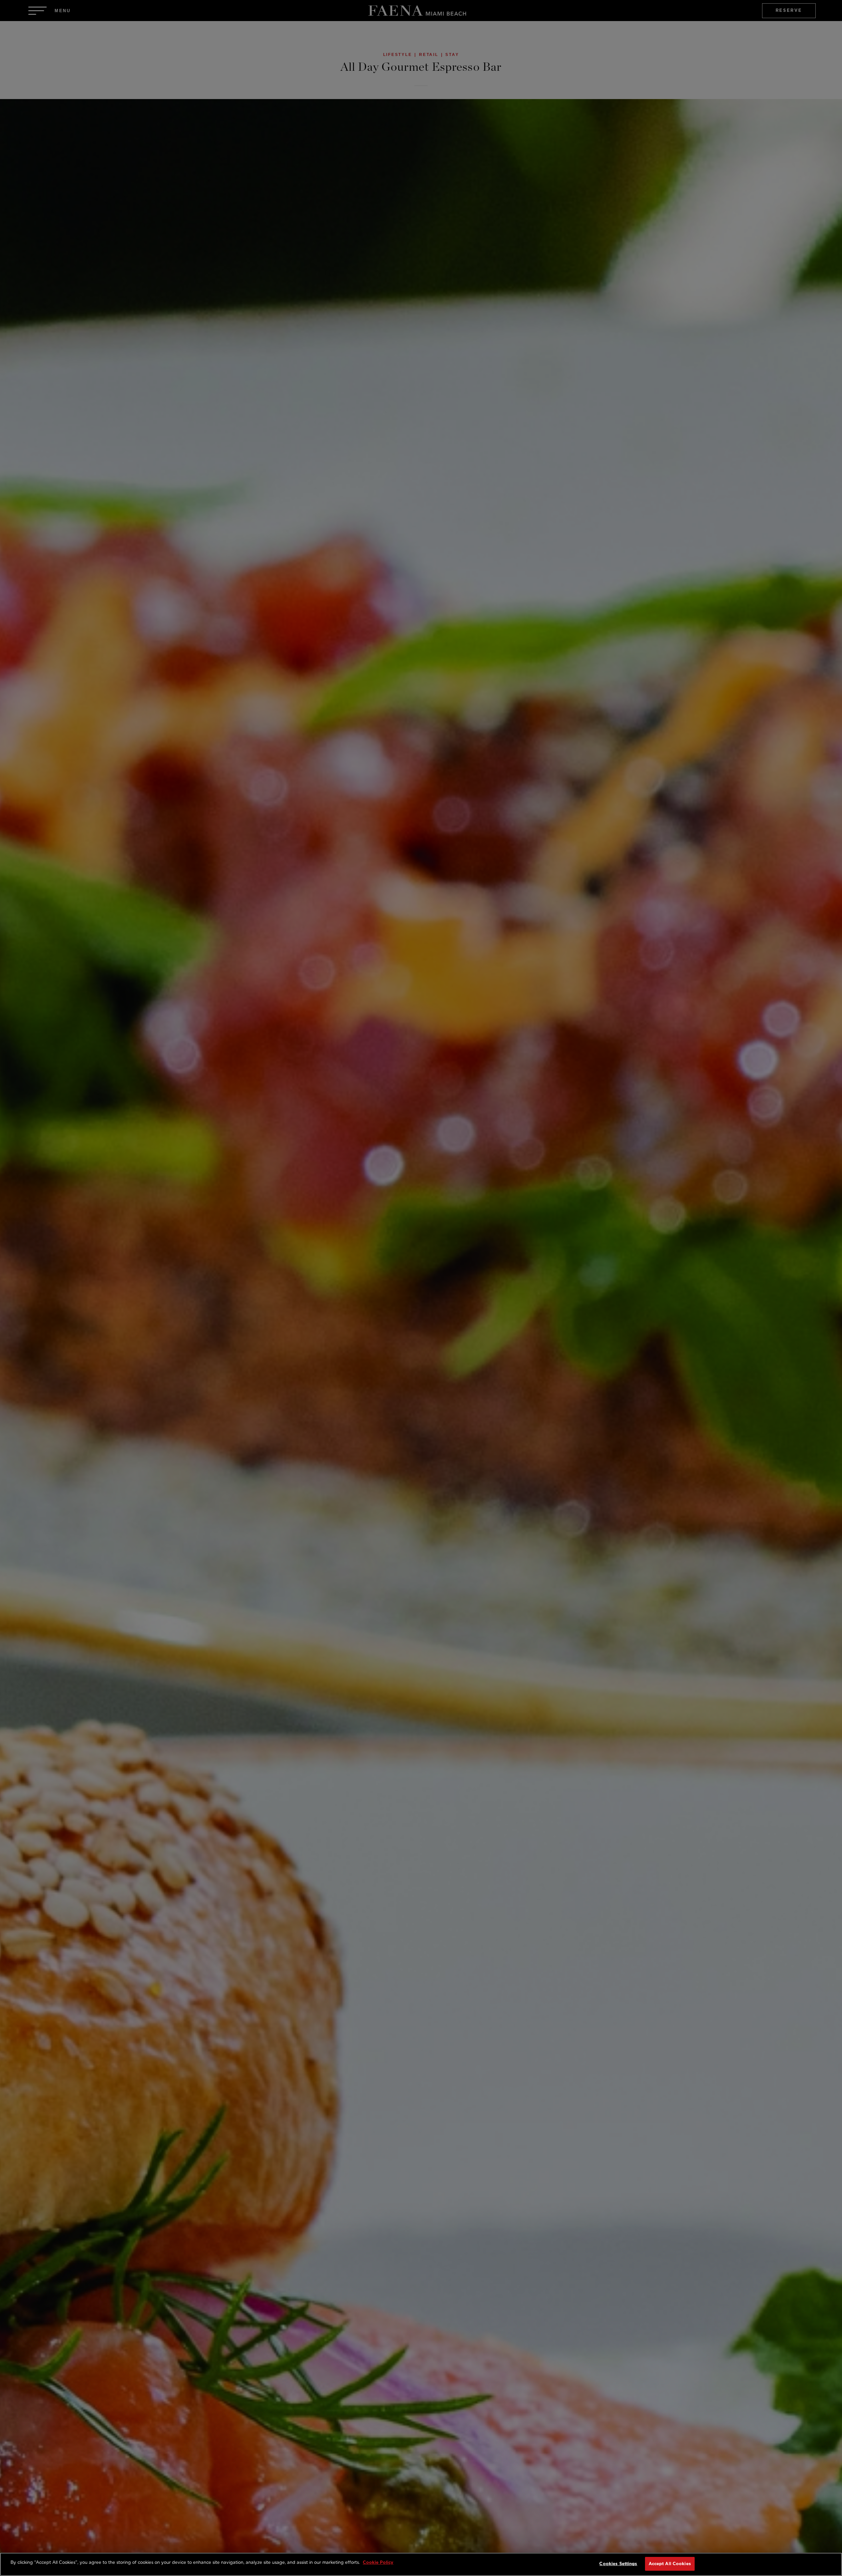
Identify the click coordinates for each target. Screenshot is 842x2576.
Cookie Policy (378, 2562)
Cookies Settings (618, 2564)
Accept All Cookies (670, 2564)
